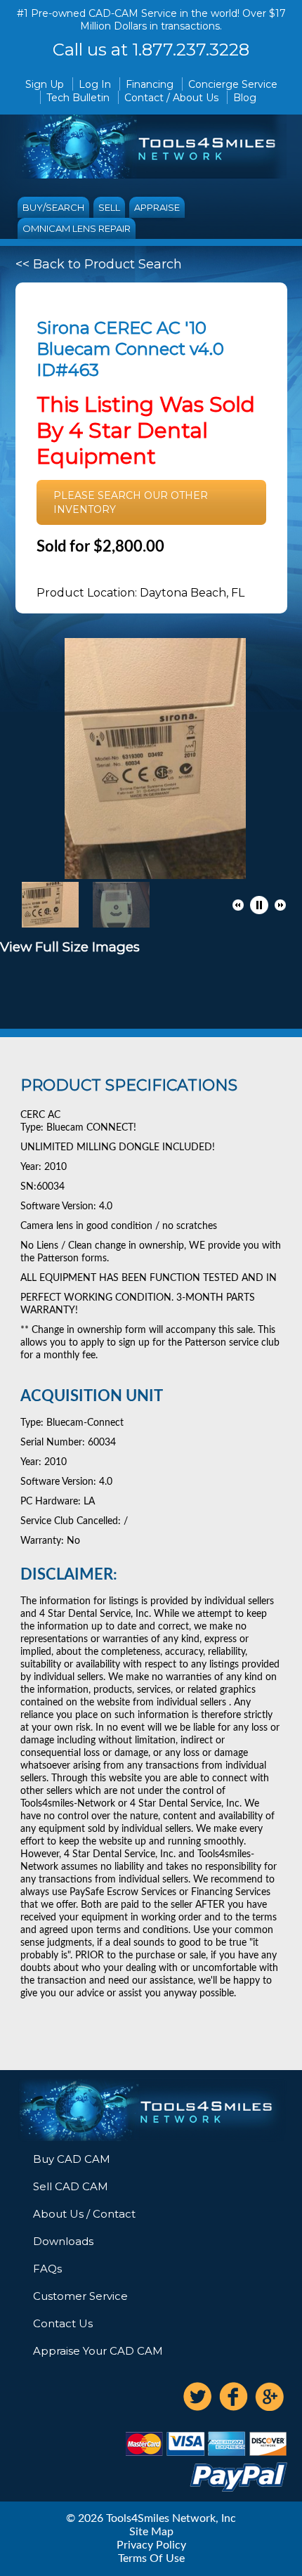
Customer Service (80, 2296)
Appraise (157, 207)
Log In (95, 84)
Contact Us (63, 2323)
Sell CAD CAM (71, 2186)
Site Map (151, 2532)
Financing (150, 84)
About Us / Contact (84, 2214)
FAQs (47, 2269)
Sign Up (45, 84)
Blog (245, 98)
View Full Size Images (70, 947)
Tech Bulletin (78, 98)
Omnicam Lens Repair (77, 228)
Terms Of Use (151, 2558)
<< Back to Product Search (99, 264)
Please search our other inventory (131, 502)
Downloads (63, 2241)
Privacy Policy (151, 2545)
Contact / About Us (171, 98)
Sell (109, 207)
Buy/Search (53, 207)
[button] (238, 905)
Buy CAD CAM (72, 2159)
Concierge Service (233, 84)
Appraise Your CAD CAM (98, 2351)
